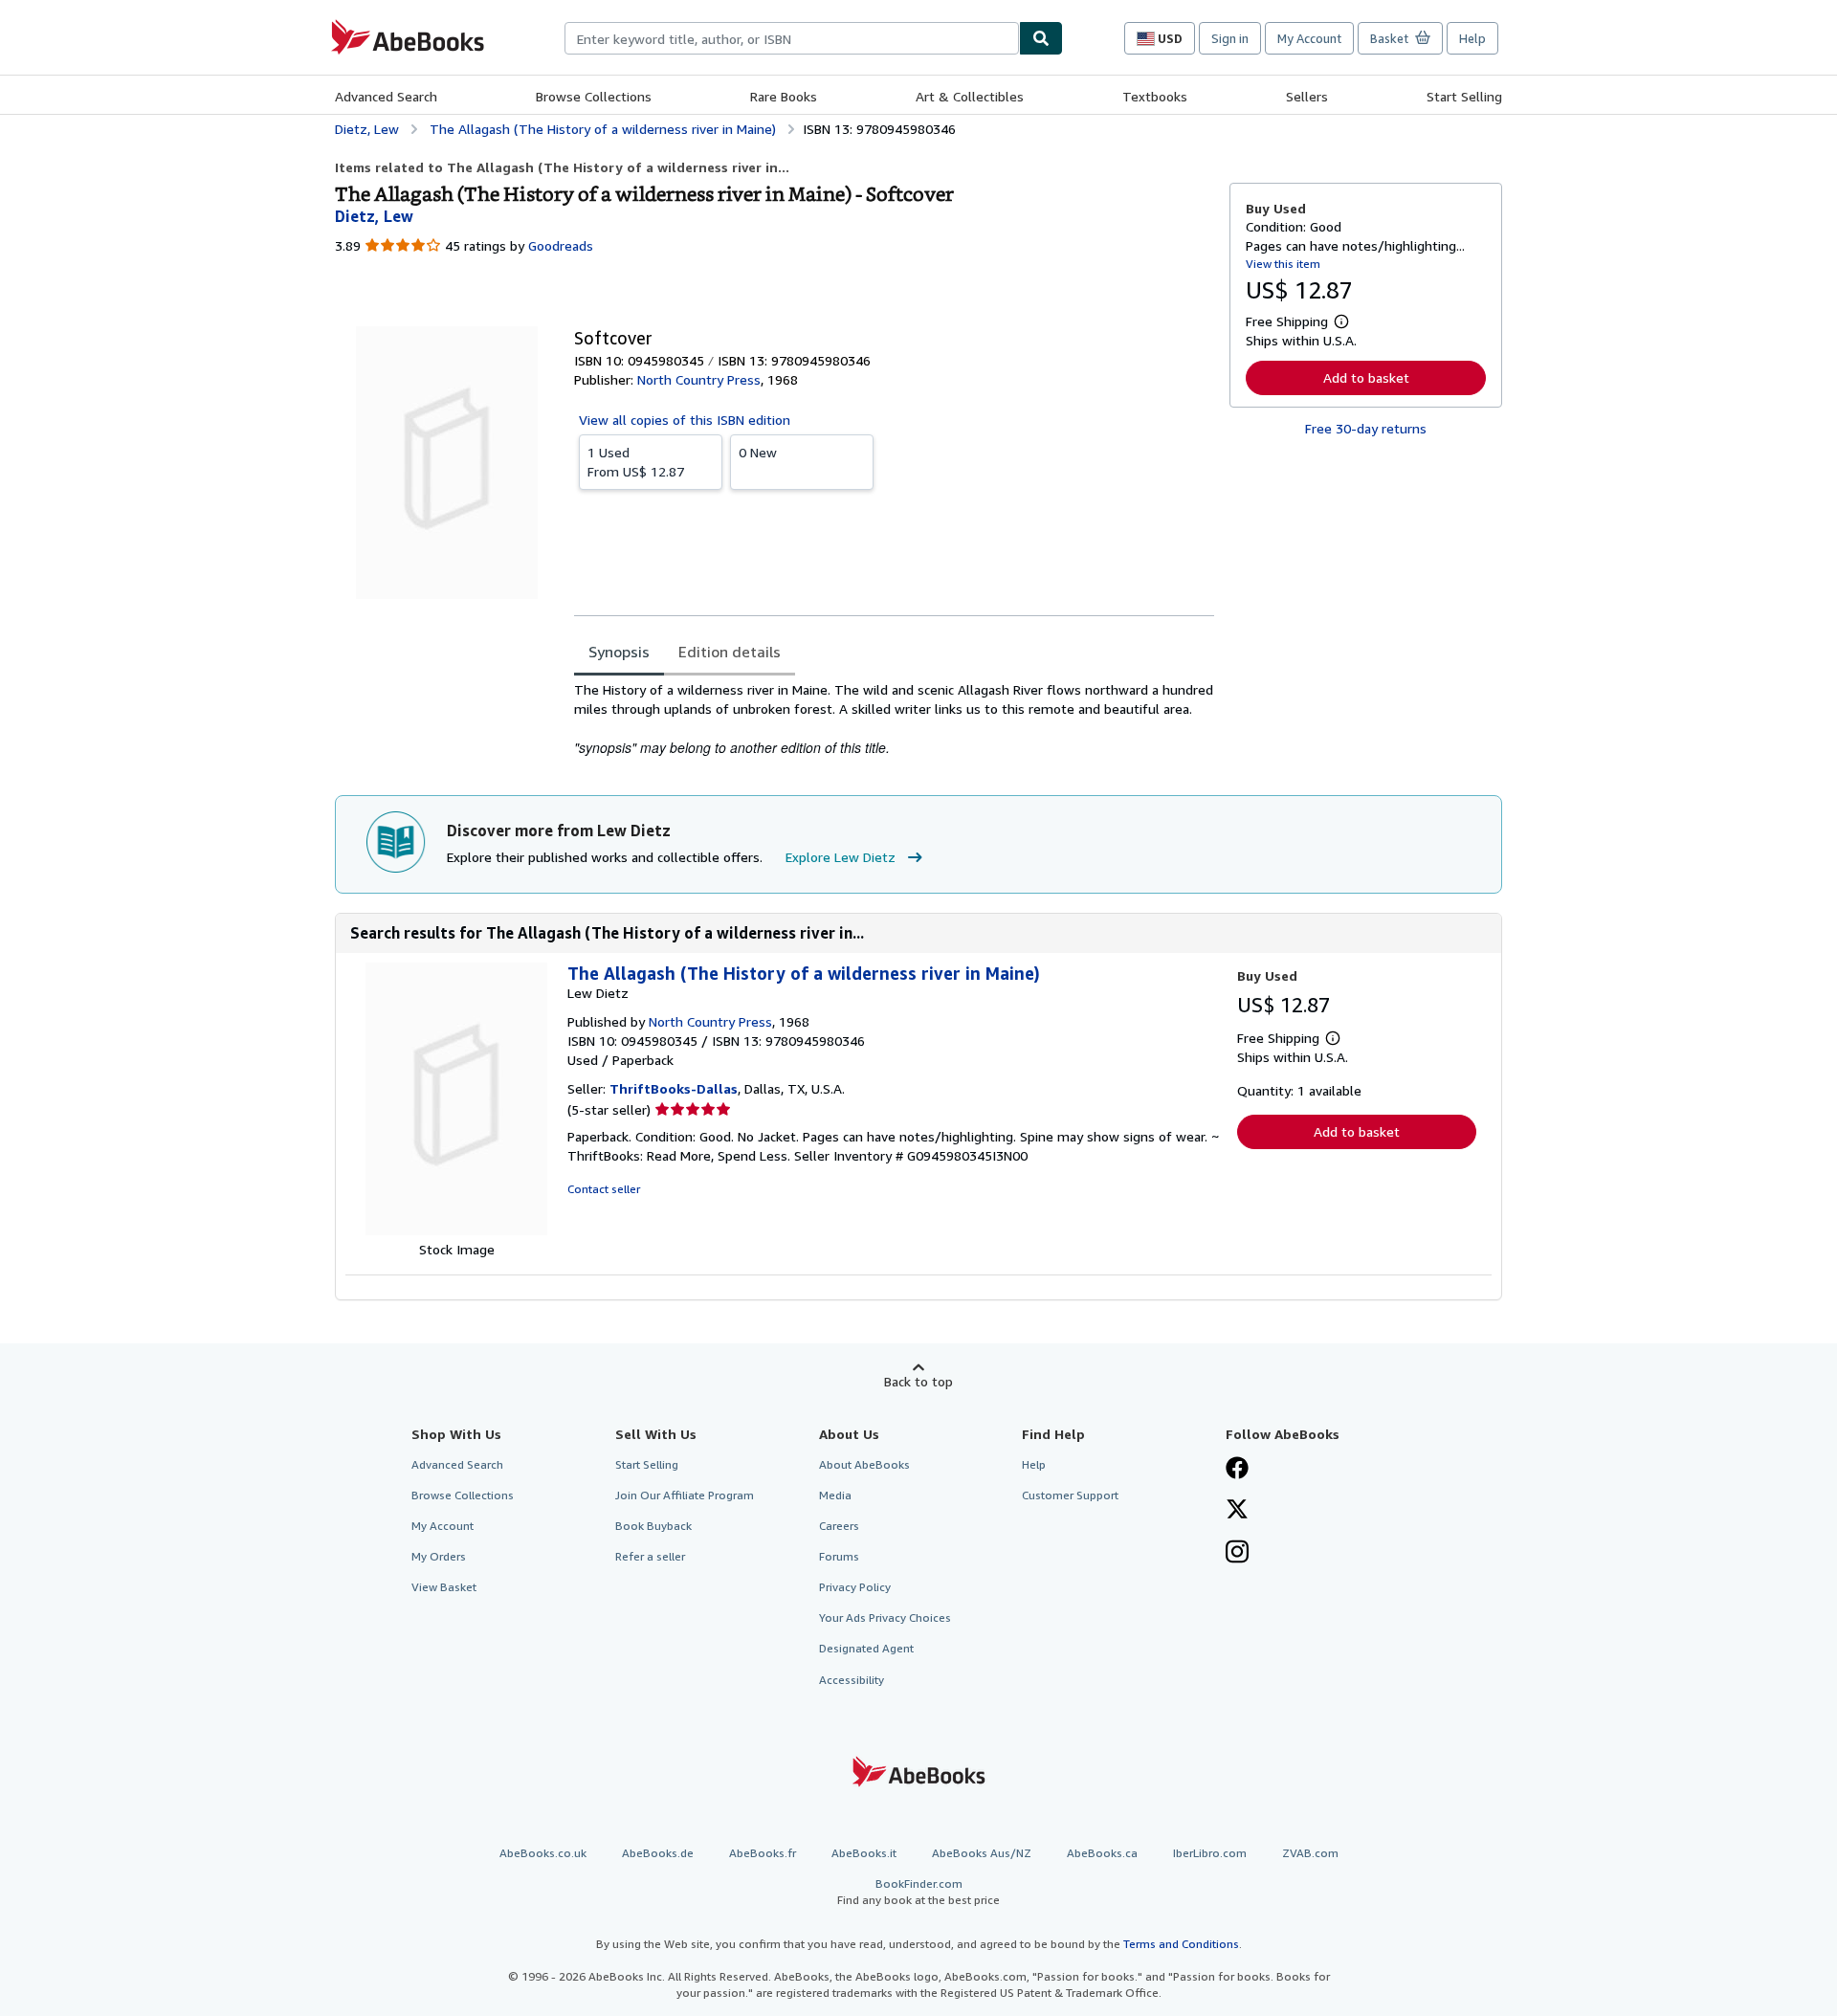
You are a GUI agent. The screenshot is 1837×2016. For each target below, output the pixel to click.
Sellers (1307, 96)
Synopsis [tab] (619, 652)
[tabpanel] (894, 719)
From (636, 462)
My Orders (439, 1556)
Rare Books (784, 96)
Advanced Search (386, 96)
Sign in (1230, 38)
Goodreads (561, 245)
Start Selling (1464, 96)
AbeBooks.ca (1102, 1853)
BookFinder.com (918, 1892)
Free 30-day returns (1366, 428)
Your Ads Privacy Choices (885, 1617)
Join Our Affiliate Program (685, 1495)
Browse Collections (594, 96)
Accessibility (852, 1680)
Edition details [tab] (730, 652)
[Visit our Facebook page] (1237, 1470)
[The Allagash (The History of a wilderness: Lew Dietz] (456, 1230)
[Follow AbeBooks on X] (1237, 1511)
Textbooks (1155, 96)
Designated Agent (866, 1648)
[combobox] (792, 38)
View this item (1283, 264)
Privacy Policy (855, 1587)
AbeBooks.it (864, 1853)
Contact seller (604, 1189)
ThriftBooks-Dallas (674, 1088)
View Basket (444, 1587)
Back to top (918, 1381)
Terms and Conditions (1181, 1944)
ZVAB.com (1310, 1853)
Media (835, 1495)
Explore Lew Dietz (841, 857)
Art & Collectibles (970, 96)
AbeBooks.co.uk (543, 1853)
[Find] (1041, 38)
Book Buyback (653, 1526)
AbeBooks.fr (763, 1853)
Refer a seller (650, 1556)
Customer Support (1070, 1495)
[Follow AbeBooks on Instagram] (1237, 1554)
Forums (839, 1556)
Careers (839, 1526)
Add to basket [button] (1366, 377)
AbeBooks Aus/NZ (982, 1853)
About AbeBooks (864, 1464)
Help (1472, 38)
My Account (1309, 38)
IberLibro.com (1210, 1853)
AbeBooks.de (658, 1853)
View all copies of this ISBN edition (685, 420)
